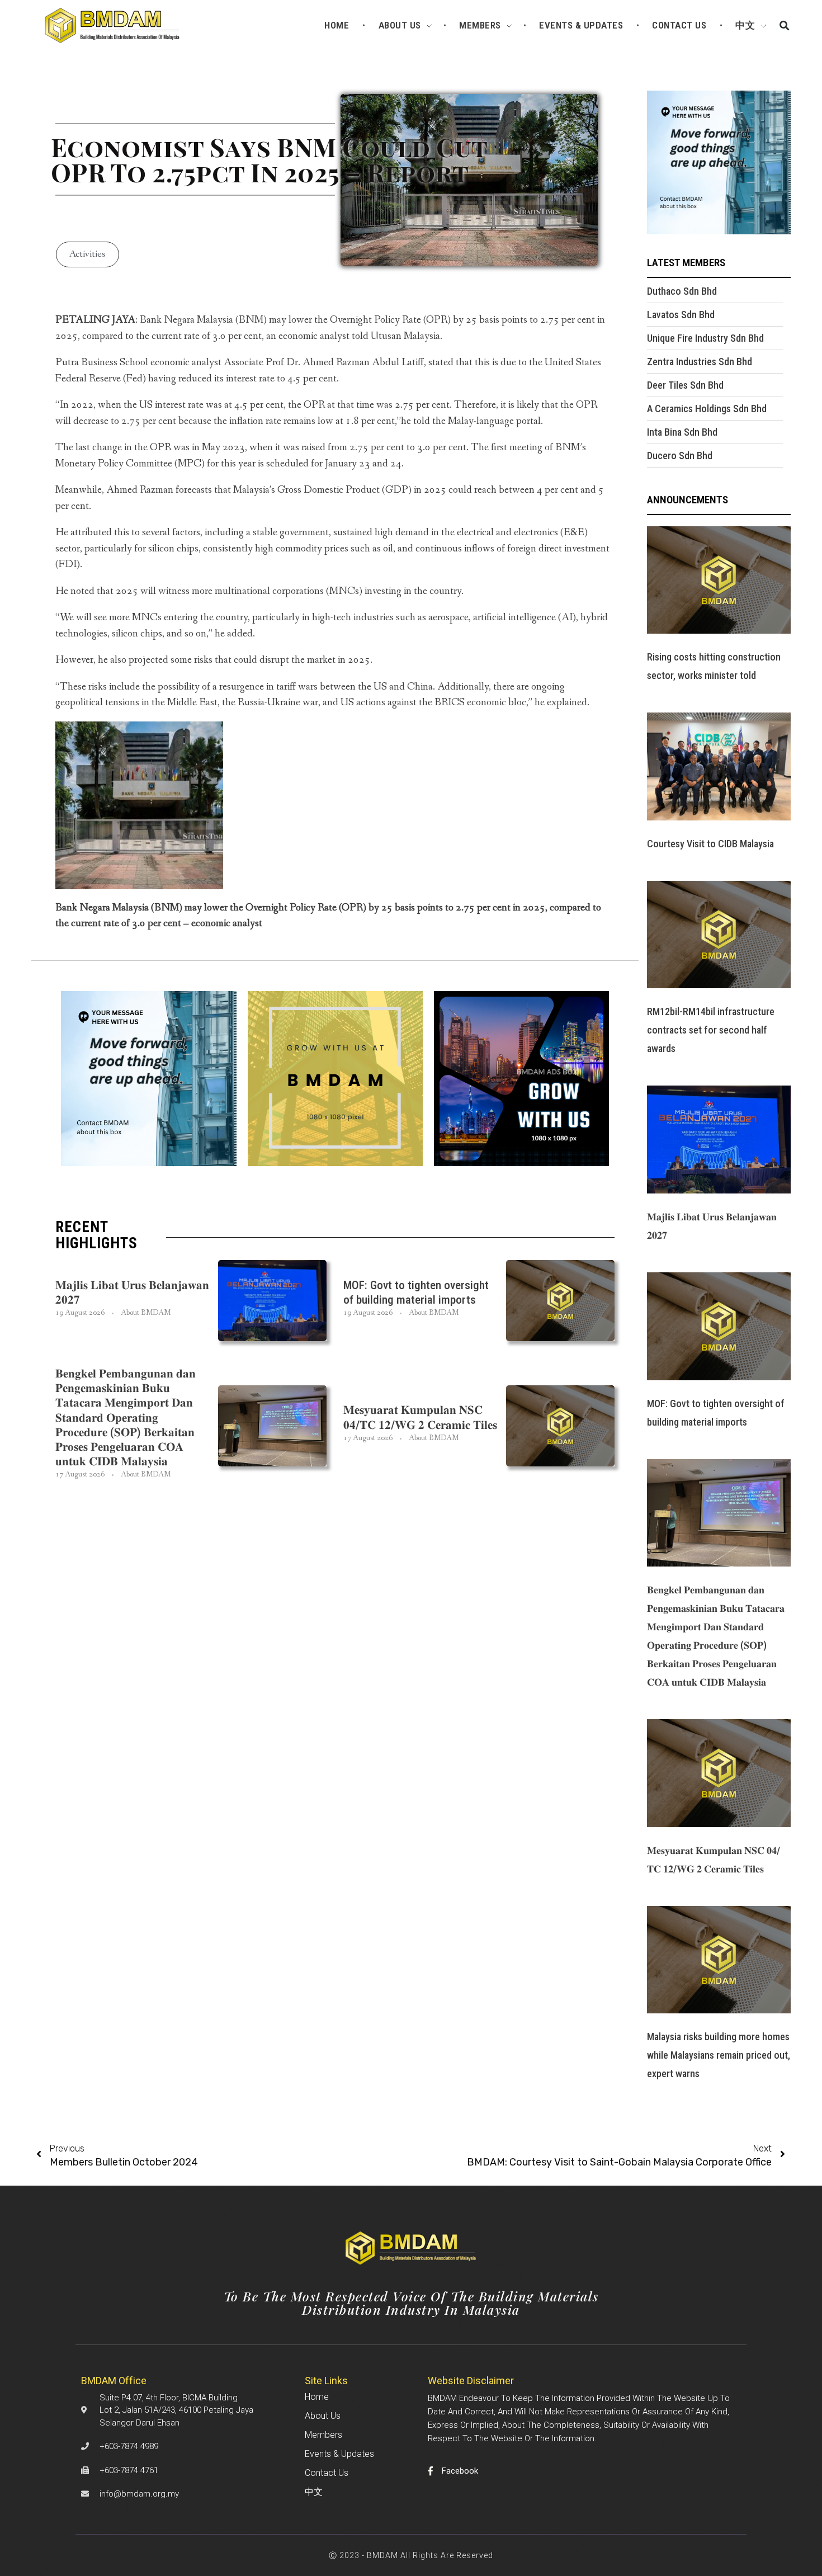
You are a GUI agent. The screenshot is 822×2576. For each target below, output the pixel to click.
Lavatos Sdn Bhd (681, 315)
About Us (323, 2416)
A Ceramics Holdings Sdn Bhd (707, 409)
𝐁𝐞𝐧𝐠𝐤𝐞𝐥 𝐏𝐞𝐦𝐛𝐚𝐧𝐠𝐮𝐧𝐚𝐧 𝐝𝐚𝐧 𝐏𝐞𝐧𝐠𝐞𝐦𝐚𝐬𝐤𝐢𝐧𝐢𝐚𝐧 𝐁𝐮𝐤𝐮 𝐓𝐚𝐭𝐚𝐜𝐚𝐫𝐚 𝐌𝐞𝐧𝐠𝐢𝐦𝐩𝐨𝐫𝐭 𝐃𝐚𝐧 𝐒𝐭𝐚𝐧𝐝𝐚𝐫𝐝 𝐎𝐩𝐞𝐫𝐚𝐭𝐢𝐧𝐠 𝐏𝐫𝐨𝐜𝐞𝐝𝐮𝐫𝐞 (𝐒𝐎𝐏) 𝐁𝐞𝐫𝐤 (126, 1417)
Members (323, 2435)
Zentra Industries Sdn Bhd (700, 362)
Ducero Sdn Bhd (680, 456)
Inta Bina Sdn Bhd (682, 432)
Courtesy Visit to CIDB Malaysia (710, 844)
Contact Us (327, 2473)
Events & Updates (339, 2454)
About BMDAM (146, 1313)
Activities (88, 254)
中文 (314, 2492)
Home (317, 2397)
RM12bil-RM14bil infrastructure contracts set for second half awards (711, 1030)
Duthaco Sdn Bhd (682, 291)
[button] (785, 25)
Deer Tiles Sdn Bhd (685, 385)
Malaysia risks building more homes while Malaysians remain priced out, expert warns (719, 2055)
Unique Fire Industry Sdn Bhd (705, 338)
